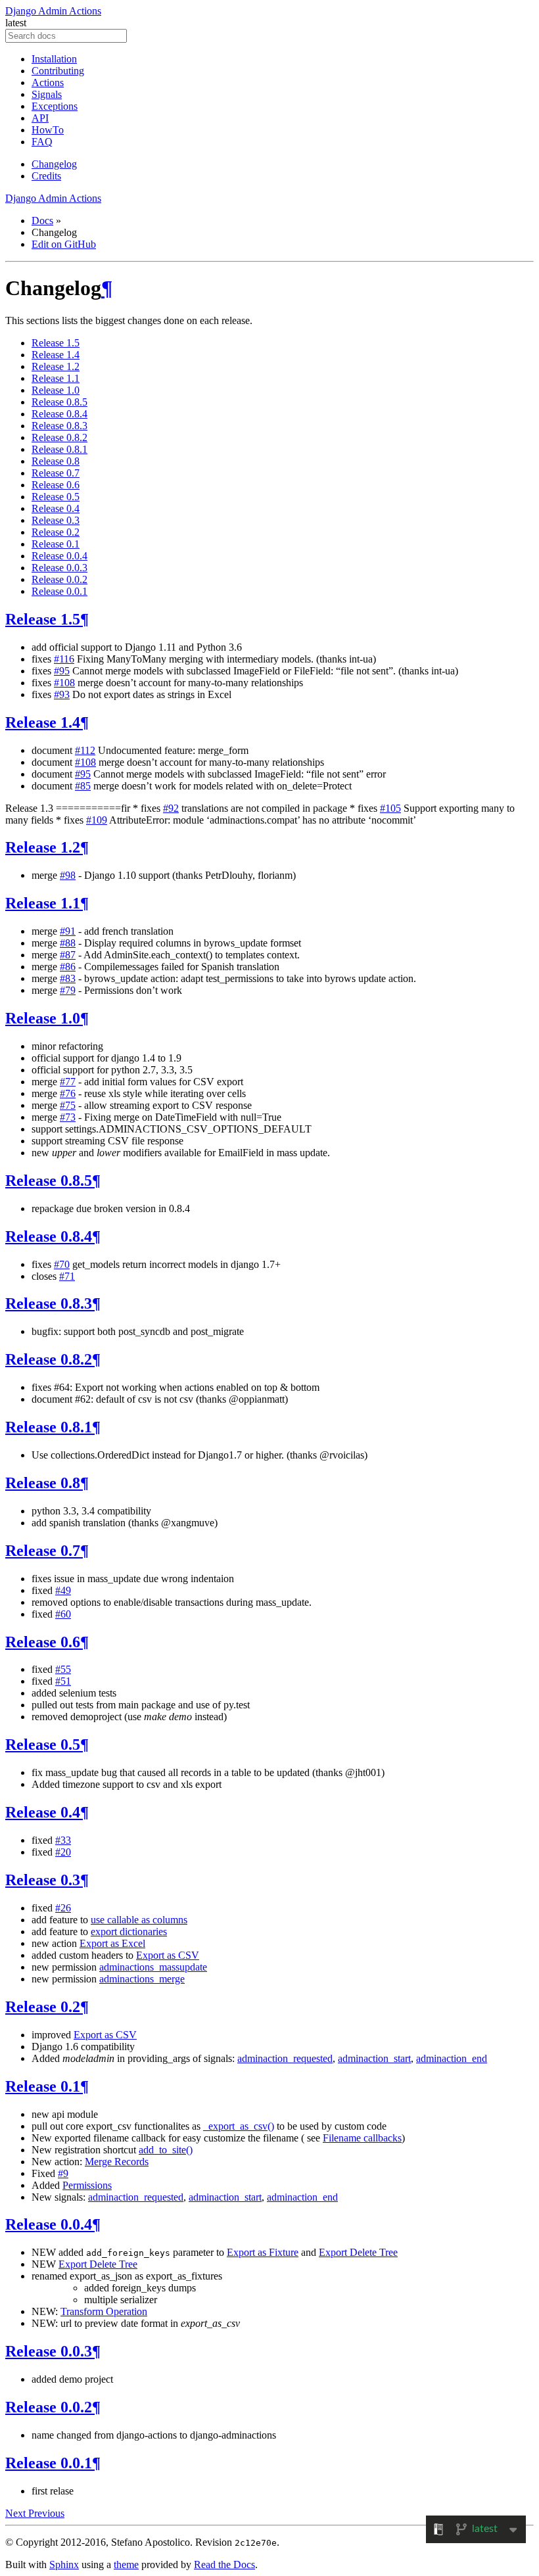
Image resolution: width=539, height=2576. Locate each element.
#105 (390, 808)
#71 (67, 1276)
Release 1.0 (56, 390)
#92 (171, 808)
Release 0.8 (56, 461)
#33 (63, 1840)
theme (126, 2564)
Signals (47, 94)
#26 (63, 1908)
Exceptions (55, 106)
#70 (62, 1264)
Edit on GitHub (64, 244)
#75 (68, 1105)
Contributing (58, 71)
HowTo (48, 130)
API (40, 118)
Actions (48, 82)
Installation (54, 59)
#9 (63, 2173)
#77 (68, 1082)
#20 (63, 1852)
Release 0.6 (56, 485)
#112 (85, 750)
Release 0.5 (56, 497)
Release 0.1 (56, 544)
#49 (63, 1590)
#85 (83, 786)
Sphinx (64, 2564)
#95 (62, 671)
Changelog (54, 164)
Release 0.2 (56, 532)
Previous (46, 2513)
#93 (62, 694)
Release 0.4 (56, 508)
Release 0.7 (56, 473)
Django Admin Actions (53, 11)
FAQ (42, 142)
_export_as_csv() (239, 2126)
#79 (68, 990)
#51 (63, 1681)
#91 (68, 931)
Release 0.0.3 (59, 568)
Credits (46, 176)
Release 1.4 (56, 355)
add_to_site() (166, 2150)
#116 (64, 659)
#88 (68, 943)
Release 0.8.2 (59, 437)
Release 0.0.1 (59, 591)
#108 (64, 683)
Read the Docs (224, 2564)
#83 (68, 978)
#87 (68, 955)
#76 (68, 1093)
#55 (63, 1669)
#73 (68, 1117)
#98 (68, 875)
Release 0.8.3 (59, 426)
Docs (42, 221)
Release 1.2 (56, 366)
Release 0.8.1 (59, 449)
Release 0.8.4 (59, 414)
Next (17, 2513)
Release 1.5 (56, 343)
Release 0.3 (56, 520)
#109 (97, 820)
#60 (63, 1614)
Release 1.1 (56, 378)
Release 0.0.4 (59, 556)
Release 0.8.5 (59, 402)
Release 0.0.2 (59, 579)
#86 (68, 967)
